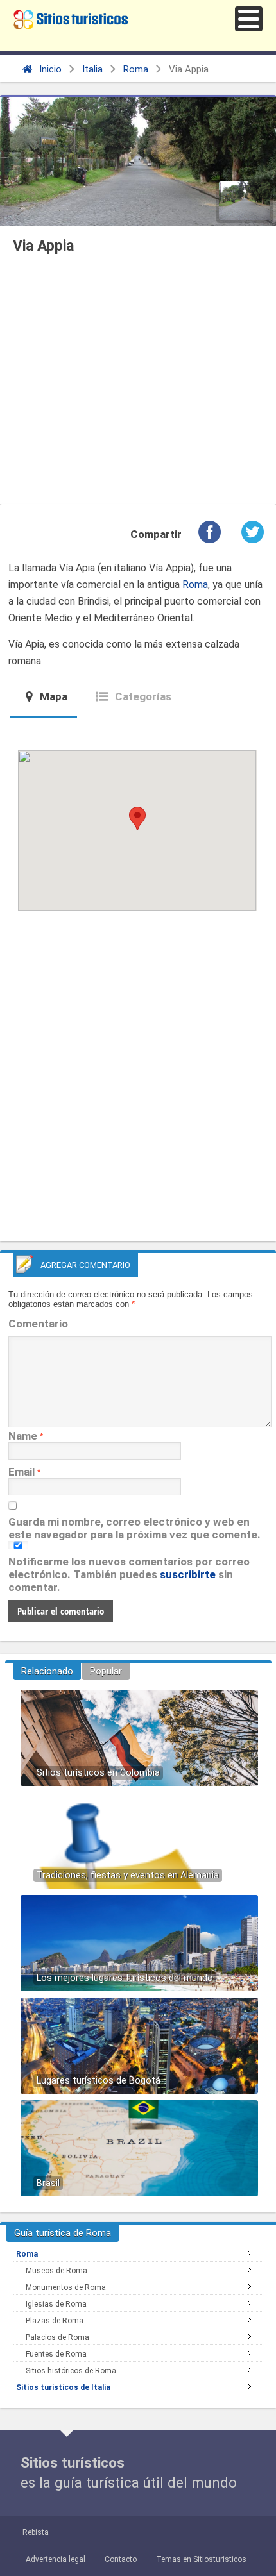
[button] (249, 19)
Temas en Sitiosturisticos (201, 2559)
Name (23, 1436)
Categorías (142, 696)
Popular (106, 1671)
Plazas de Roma (55, 2321)
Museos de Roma (56, 2271)
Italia (92, 69)
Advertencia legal (56, 2559)
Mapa (52, 696)
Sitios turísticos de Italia (63, 2387)
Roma (136, 69)
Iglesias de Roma (56, 2304)
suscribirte (188, 1574)
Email (22, 1472)
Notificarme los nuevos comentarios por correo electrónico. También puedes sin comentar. (129, 1574)
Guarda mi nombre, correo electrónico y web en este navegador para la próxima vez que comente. (134, 1528)
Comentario (38, 1324)
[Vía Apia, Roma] (245, 201)
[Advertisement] (138, 383)
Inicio (49, 69)
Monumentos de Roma (66, 2287)
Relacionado (47, 1671)
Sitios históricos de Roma (71, 2371)
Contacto (121, 2559)
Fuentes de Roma (56, 2354)
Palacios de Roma (57, 2337)
